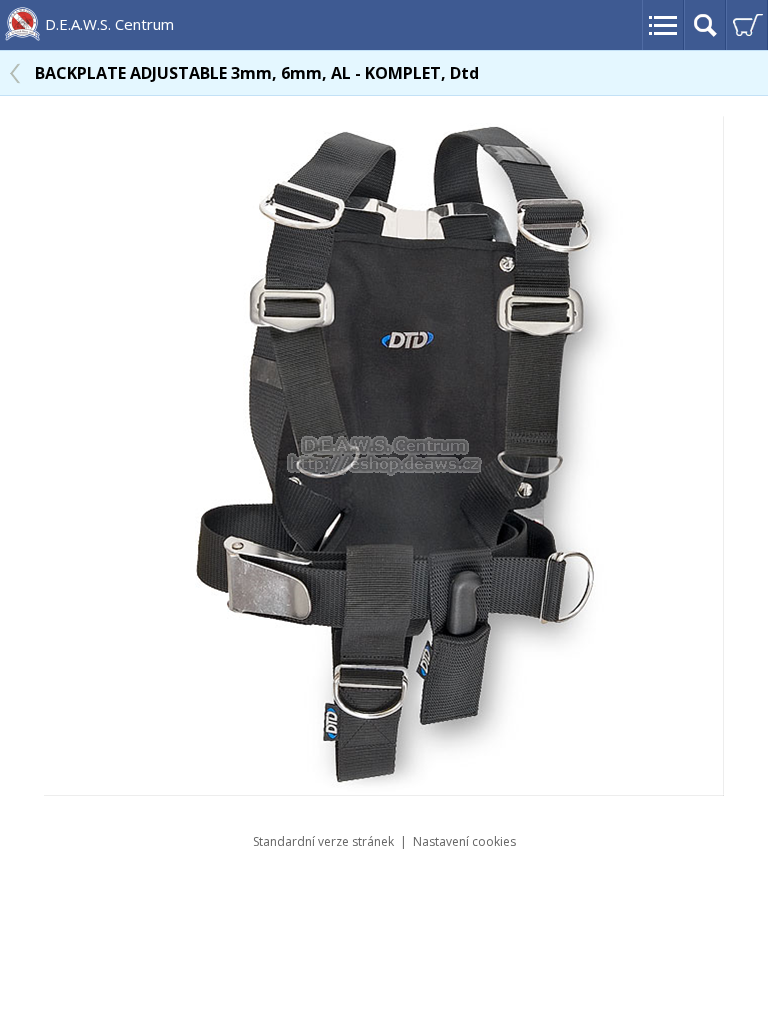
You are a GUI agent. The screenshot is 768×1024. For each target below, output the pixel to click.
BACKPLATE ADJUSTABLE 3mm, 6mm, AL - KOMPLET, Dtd (257, 73)
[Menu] (663, 25)
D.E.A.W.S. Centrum (109, 24)
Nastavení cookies (464, 841)
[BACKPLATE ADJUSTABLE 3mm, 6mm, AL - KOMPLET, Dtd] (384, 790)
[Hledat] (705, 25)
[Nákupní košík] (747, 25)
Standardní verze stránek (323, 841)
